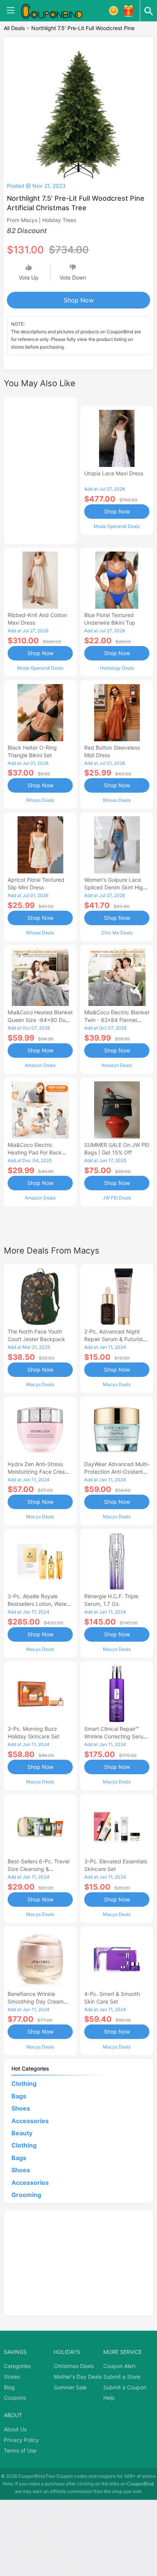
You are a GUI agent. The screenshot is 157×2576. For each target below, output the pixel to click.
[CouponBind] (57, 11)
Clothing (24, 2084)
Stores (12, 2377)
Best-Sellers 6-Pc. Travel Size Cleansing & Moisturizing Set (38, 1869)
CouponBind (140, 2484)
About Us (15, 2429)
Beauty (22, 2133)
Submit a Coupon (125, 2387)
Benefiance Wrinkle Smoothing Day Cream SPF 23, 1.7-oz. (36, 2001)
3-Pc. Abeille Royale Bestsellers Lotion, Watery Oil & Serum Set (40, 1604)
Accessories (30, 2121)
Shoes (21, 2108)
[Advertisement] (40, 469)
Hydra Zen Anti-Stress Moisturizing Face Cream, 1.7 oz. (39, 1472)
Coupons (15, 2398)
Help (109, 2398)
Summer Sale (70, 2387)
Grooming (26, 2195)
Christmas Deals (74, 2366)
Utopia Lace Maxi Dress (114, 473)
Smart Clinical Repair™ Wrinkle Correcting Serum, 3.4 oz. (117, 1736)
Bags (19, 2096)
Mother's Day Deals (78, 2377)
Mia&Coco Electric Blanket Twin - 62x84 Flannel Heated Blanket (117, 1020)
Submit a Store (122, 2377)
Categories (17, 2366)
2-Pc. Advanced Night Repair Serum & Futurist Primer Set (114, 1339)
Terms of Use (20, 2450)
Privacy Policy (21, 2440)
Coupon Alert (119, 2366)
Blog (9, 2387)
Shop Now (79, 300)
